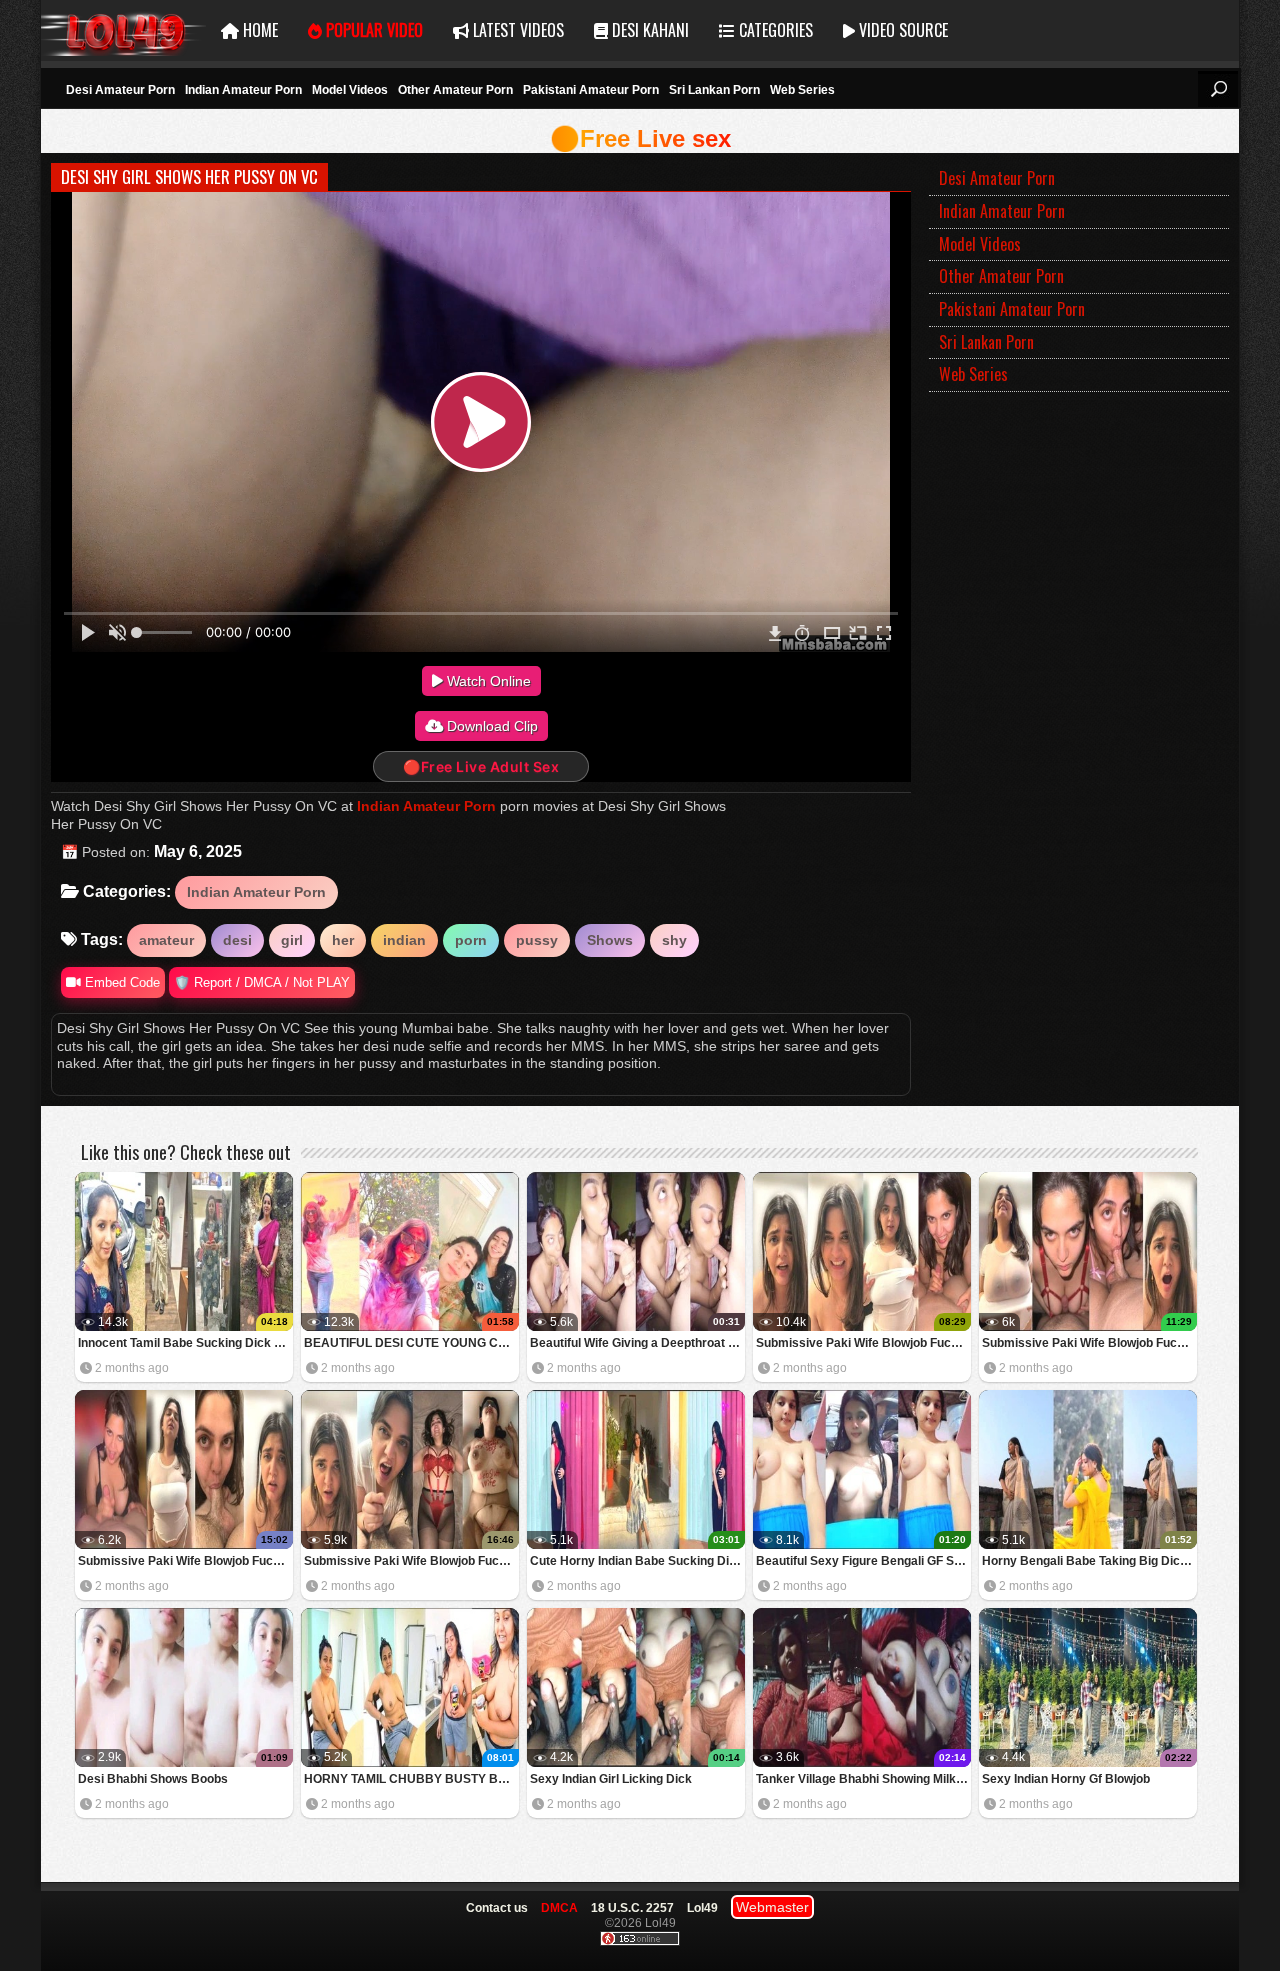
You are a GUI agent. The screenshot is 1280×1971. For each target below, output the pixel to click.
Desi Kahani (648, 30)
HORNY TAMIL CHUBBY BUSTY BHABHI (411, 1779)
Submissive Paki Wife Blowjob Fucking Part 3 (1089, 1343)
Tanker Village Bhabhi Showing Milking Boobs (863, 1779)
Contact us (497, 1908)
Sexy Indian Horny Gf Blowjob (1066, 1779)
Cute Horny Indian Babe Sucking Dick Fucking (637, 1561)
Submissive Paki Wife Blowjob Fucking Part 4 (863, 1343)
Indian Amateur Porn (243, 90)
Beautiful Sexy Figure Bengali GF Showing (863, 1561)
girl (292, 940)
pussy (537, 940)
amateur (166, 940)
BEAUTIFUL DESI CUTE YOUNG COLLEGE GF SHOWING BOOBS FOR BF (411, 1343)
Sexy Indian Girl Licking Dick (611, 1779)
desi (237, 940)
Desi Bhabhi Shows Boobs (153, 1779)
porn (471, 940)
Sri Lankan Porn (714, 90)
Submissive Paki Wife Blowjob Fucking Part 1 (411, 1561)
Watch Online (487, 681)
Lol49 (123, 30)
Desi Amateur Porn (120, 90)
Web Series (802, 90)
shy (674, 940)
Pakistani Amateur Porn (591, 90)
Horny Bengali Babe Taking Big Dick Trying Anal (1089, 1561)
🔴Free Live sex (640, 138)
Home (258, 30)
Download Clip (490, 726)
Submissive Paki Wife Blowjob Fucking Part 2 (185, 1561)
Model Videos (350, 90)
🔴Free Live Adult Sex (481, 766)
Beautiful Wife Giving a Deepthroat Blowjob (637, 1343)
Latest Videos (516, 30)
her (343, 940)
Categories (774, 30)
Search (1218, 89)
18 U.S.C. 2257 (632, 1908)
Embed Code (120, 982)
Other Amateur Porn (455, 90)
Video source (901, 30)
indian (404, 940)
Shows (610, 940)
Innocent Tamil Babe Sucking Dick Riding (185, 1343)
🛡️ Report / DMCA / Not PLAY (262, 982)
